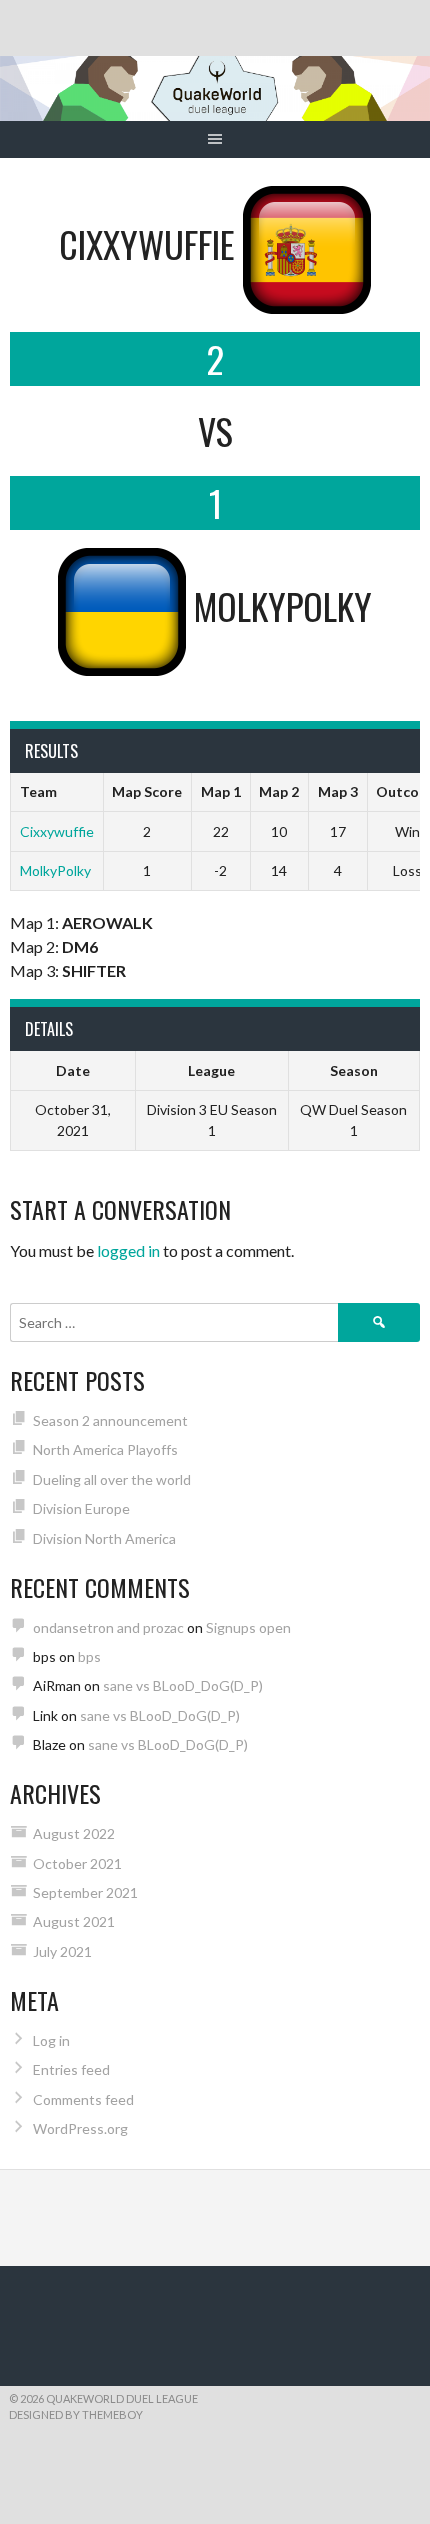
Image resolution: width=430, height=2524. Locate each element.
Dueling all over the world (112, 1479)
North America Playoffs (105, 1449)
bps (89, 1656)
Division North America (104, 1538)
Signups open (248, 1627)
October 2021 (77, 1863)
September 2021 (85, 1892)
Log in (51, 2040)
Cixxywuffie (57, 831)
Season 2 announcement (110, 1420)
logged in (128, 1250)
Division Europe (81, 1508)
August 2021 (74, 1921)
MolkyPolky (55, 870)
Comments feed (83, 2099)
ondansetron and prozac (108, 1627)
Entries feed (71, 2069)
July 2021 (62, 1951)
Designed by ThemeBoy (76, 2414)
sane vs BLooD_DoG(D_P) (183, 1685)
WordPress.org (80, 2128)
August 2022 (74, 1833)
